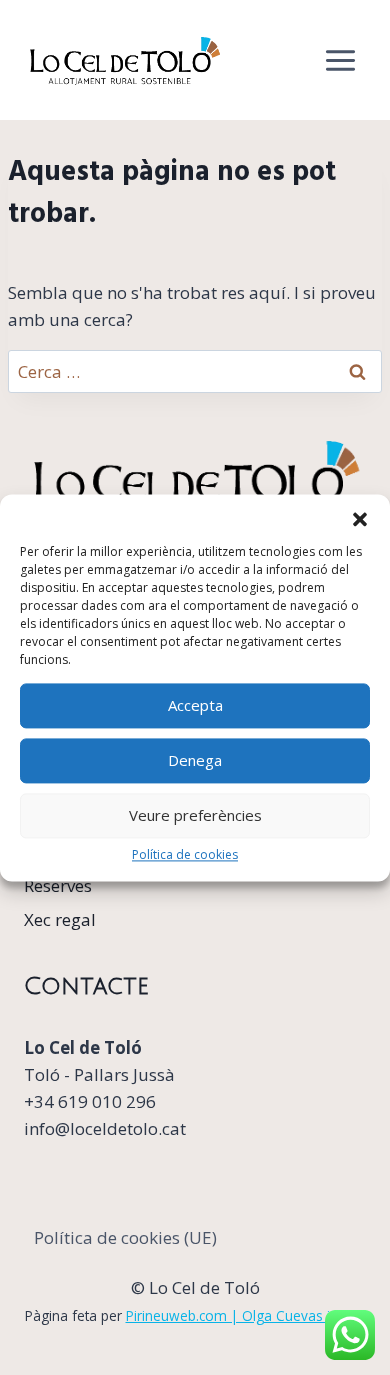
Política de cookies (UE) (125, 1237)
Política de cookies (185, 854)
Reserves (58, 885)
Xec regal (60, 919)
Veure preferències (195, 815)
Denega (195, 760)
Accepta (195, 705)
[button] (360, 519)
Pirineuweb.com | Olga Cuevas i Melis (246, 1315)
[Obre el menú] (340, 60)
